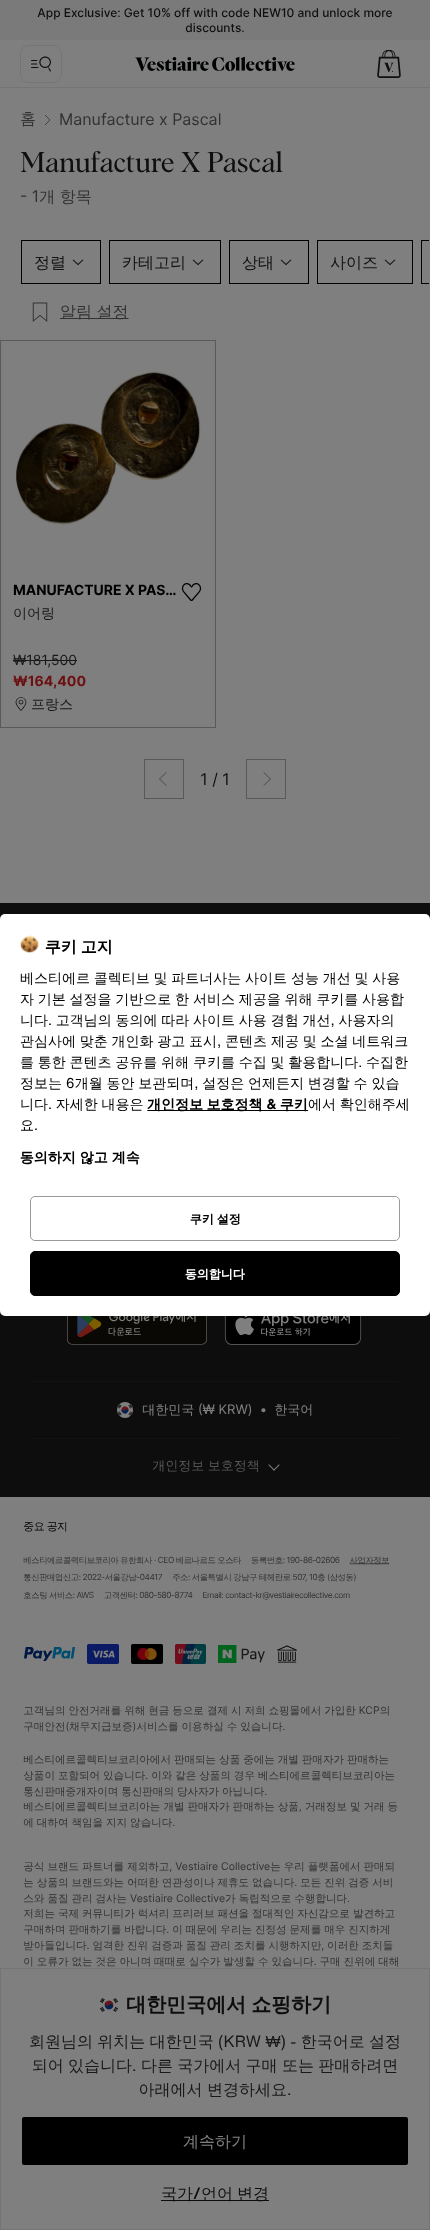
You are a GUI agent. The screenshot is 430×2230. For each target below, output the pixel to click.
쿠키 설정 (215, 1218)
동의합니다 (215, 1273)
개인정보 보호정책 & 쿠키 (227, 1104)
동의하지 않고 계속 (80, 1156)
